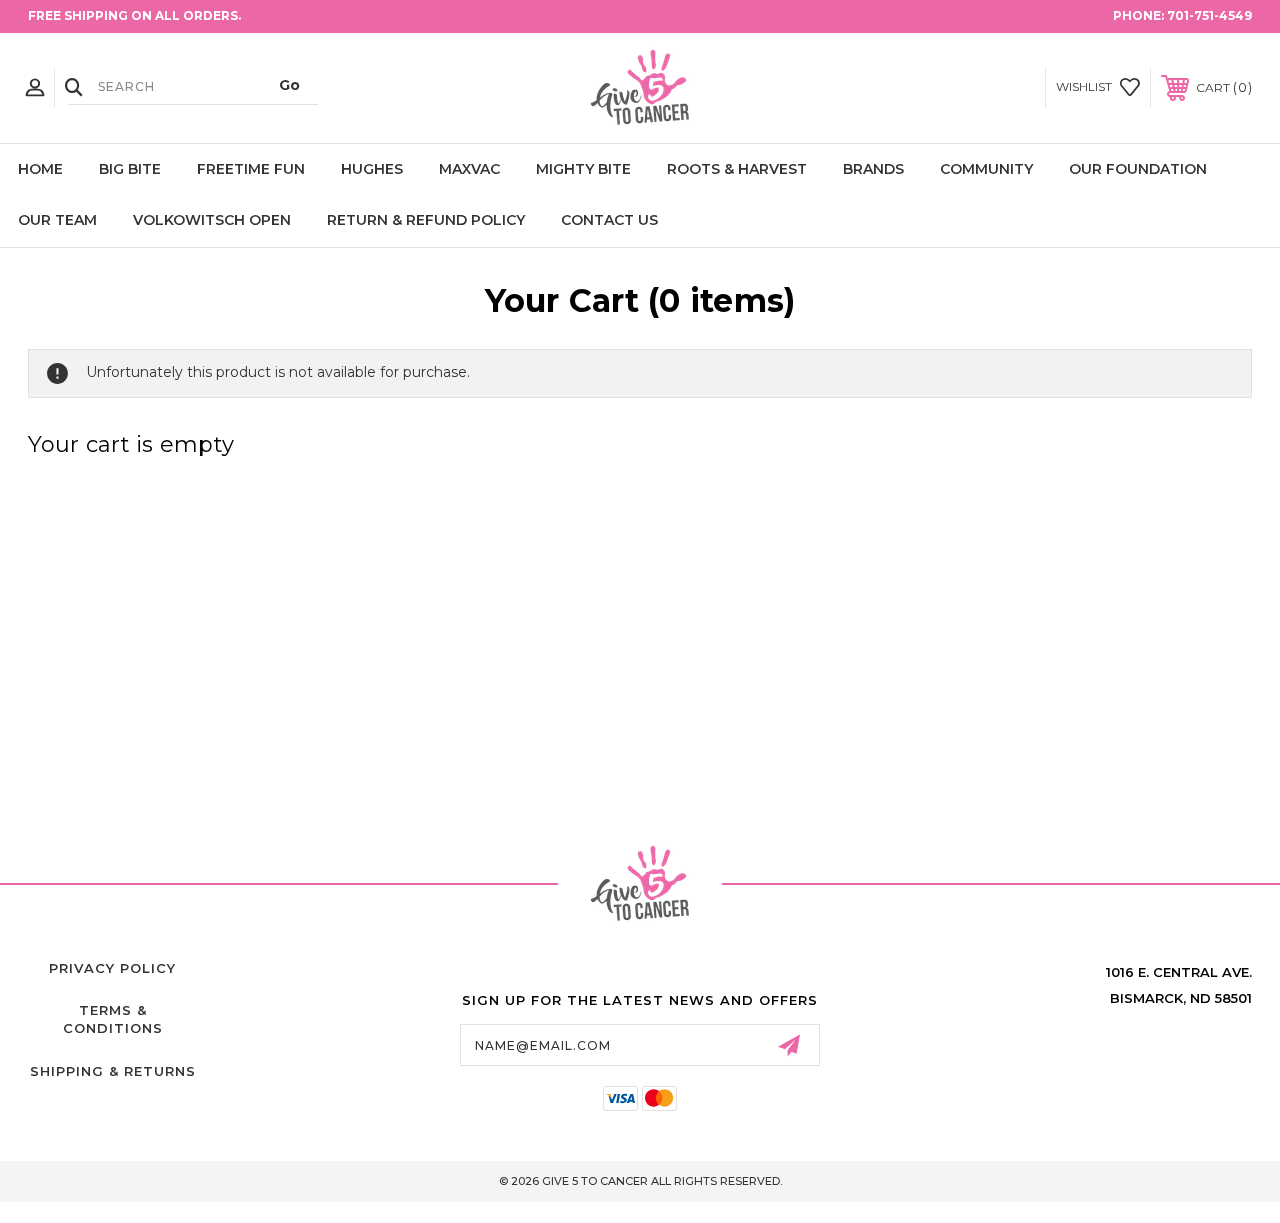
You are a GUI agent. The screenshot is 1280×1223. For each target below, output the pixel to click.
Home (40, 169)
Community (986, 169)
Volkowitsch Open (212, 220)
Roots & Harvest (737, 169)
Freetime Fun (251, 169)
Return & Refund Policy (426, 220)
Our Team (57, 220)
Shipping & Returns (113, 1071)
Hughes (372, 169)
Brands (873, 169)
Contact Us (609, 220)
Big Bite (130, 169)
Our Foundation (1138, 169)
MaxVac (469, 169)
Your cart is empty (131, 444)
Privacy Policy (112, 968)
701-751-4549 (1209, 15)
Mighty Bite (583, 169)
